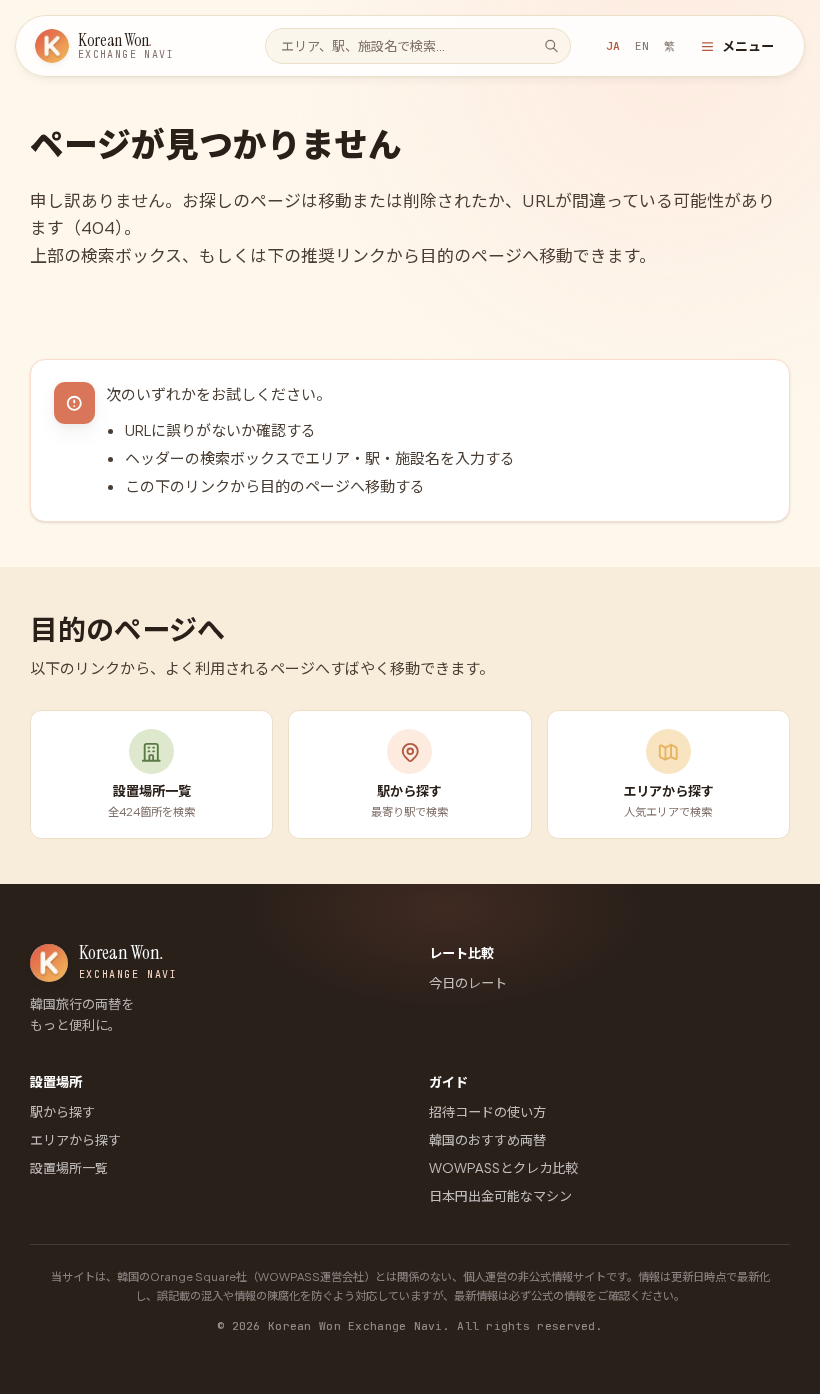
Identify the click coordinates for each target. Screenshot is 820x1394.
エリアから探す (75, 1139)
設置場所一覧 (69, 1167)
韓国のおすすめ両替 (487, 1139)
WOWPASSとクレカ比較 (503, 1167)
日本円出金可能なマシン (500, 1195)
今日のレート (468, 982)
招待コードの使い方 (487, 1111)
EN (642, 46)
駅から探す (62, 1111)
